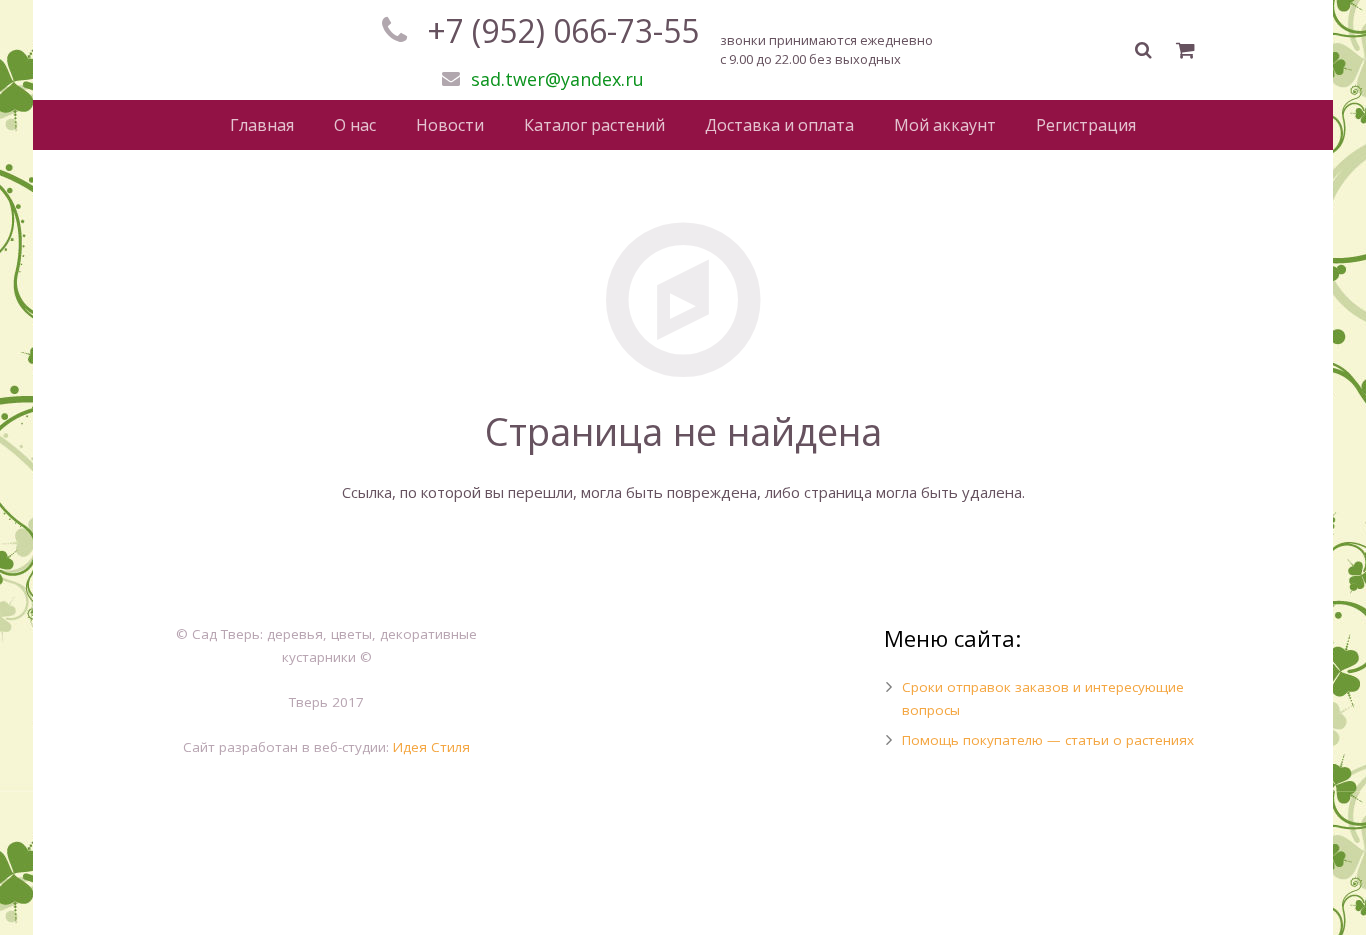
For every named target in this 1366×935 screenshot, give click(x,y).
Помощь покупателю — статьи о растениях (1048, 740)
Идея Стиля (431, 747)
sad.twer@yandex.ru (557, 79)
